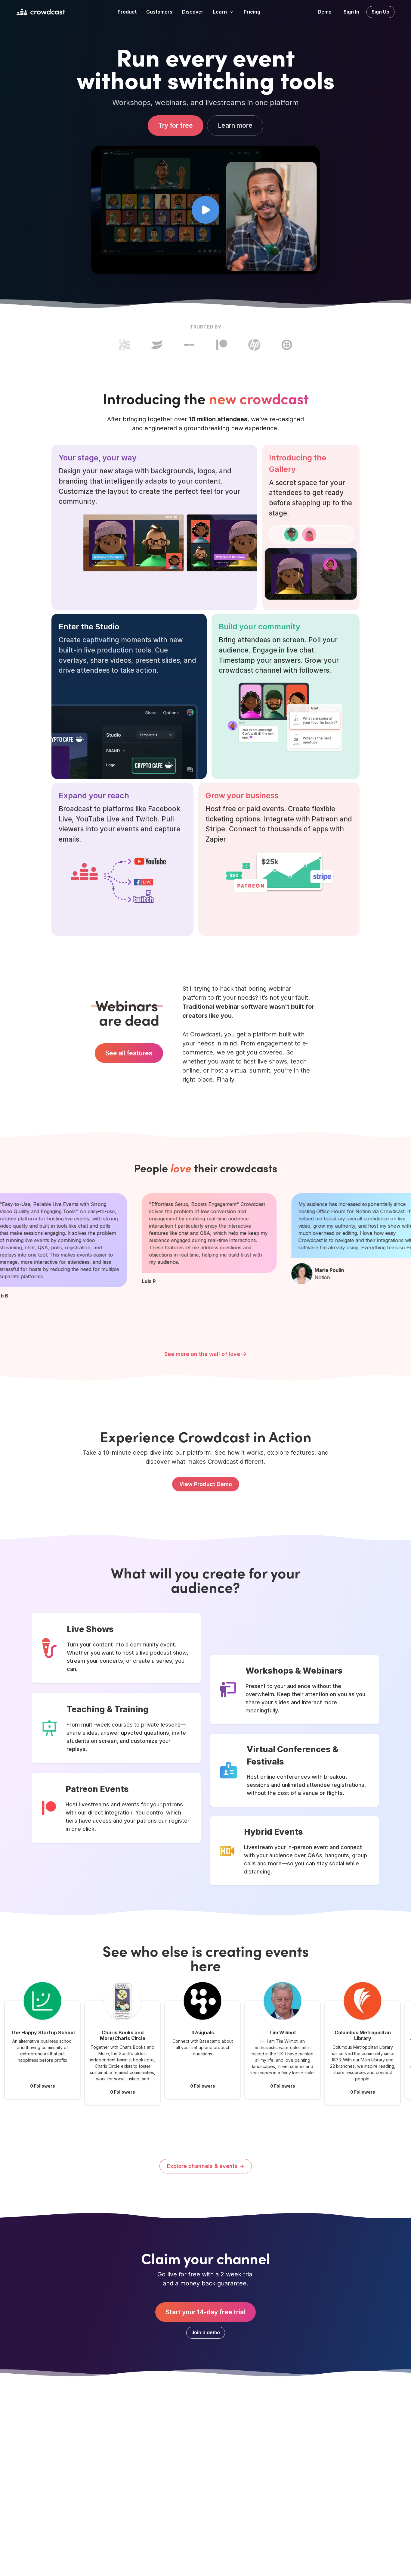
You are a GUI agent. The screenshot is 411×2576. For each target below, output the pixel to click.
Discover (193, 12)
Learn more (235, 126)
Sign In (351, 12)
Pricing (252, 12)
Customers (159, 12)
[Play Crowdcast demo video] (205, 210)
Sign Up (380, 12)
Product (127, 12)
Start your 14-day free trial (205, 2312)
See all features (129, 1053)
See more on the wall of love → (205, 1354)
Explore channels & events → (206, 2166)
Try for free (176, 126)
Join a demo (206, 2332)
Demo (325, 12)
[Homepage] (41, 12)
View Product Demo (206, 1484)
